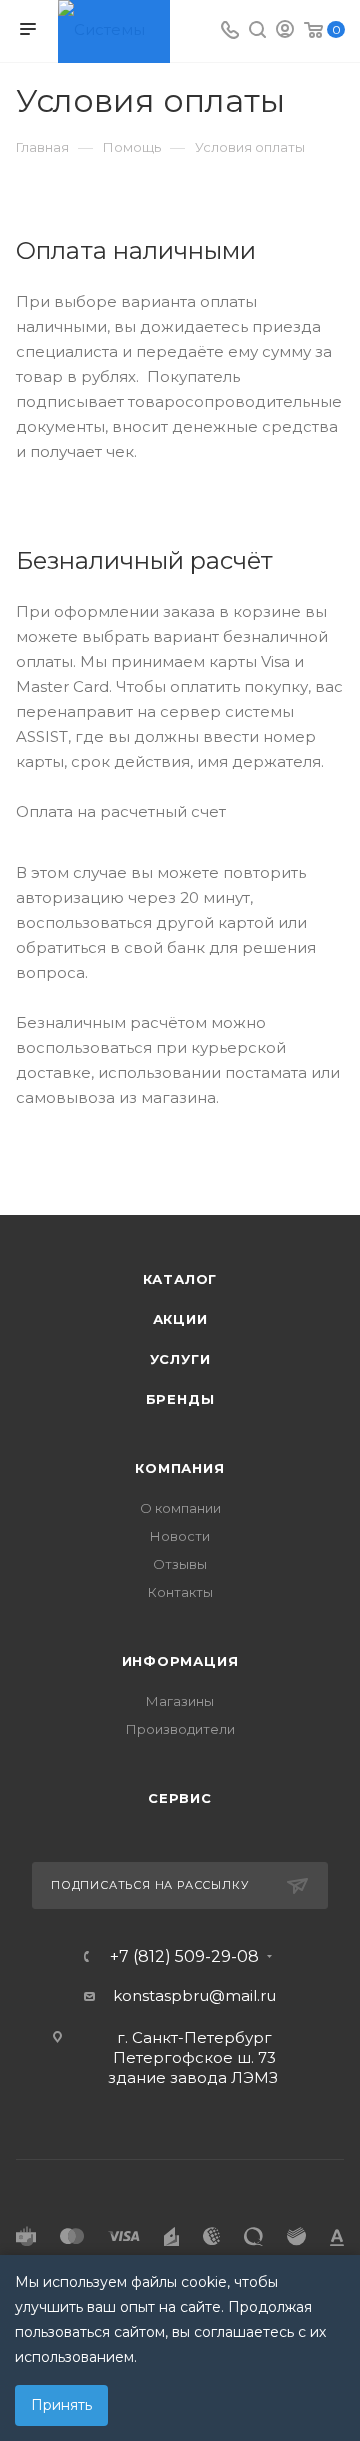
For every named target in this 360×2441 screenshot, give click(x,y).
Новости (180, 1536)
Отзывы (180, 1564)
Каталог (180, 1279)
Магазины (180, 1701)
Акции (180, 1319)
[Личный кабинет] (285, 31)
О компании (180, 1508)
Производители (180, 1729)
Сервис (180, 1798)
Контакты (180, 1592)
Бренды (180, 1399)
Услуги (180, 1359)
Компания (179, 1468)
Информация (180, 1661)
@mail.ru (242, 1995)
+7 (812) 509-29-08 (184, 1957)
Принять (61, 2405)
